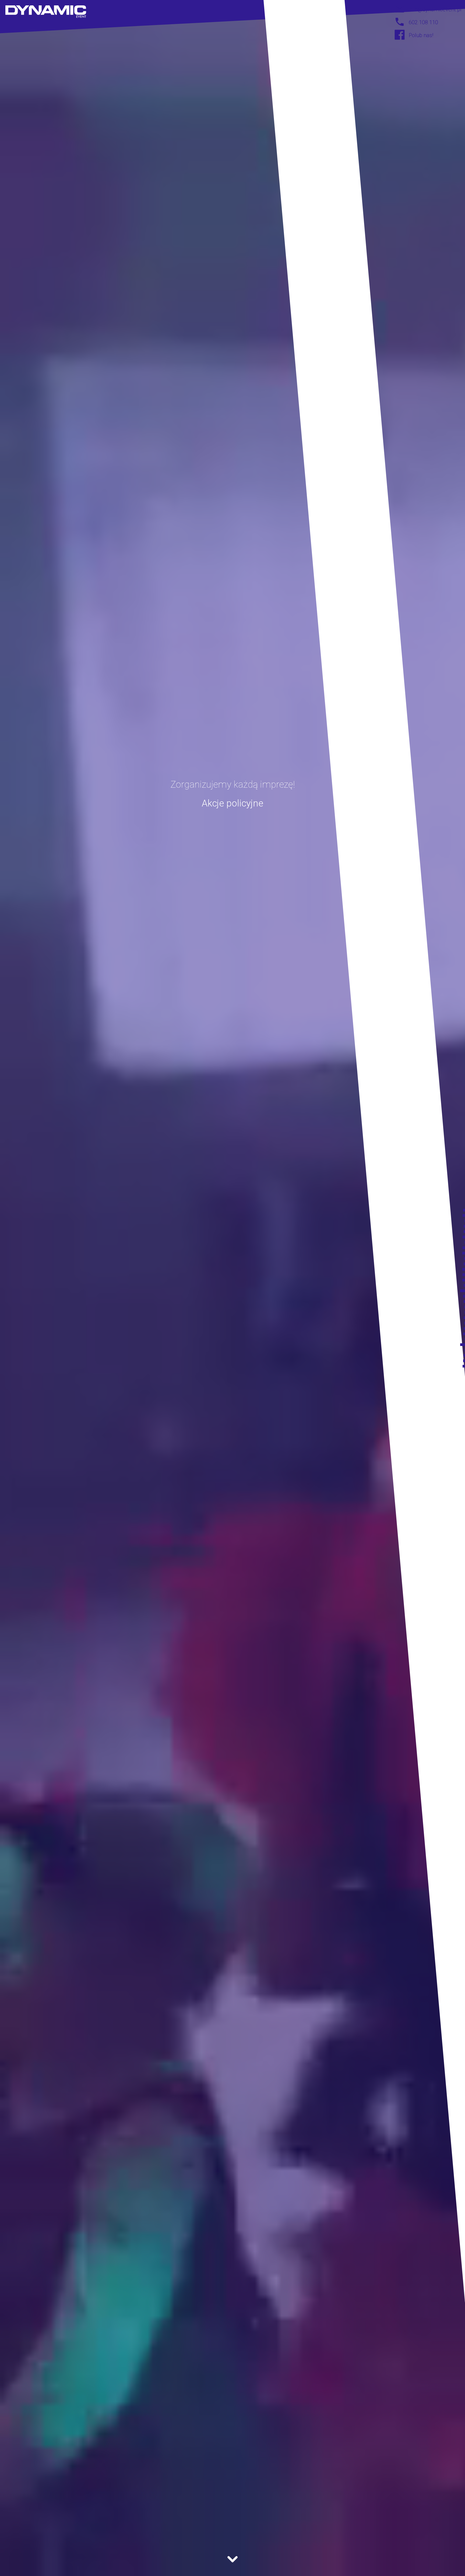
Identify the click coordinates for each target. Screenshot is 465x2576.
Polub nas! (421, 35)
